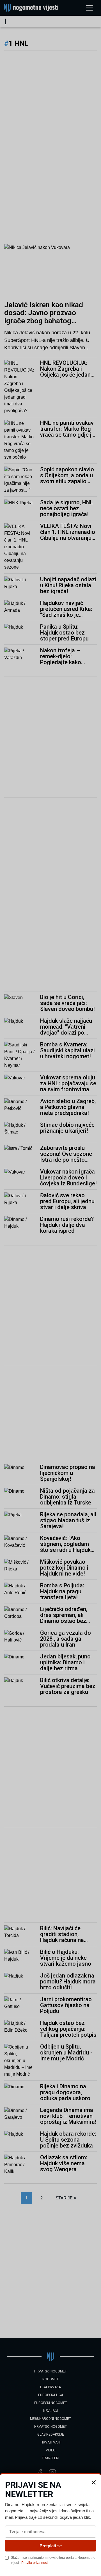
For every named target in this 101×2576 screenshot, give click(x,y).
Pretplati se (51, 2546)
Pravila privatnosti (35, 2563)
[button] (94, 2482)
